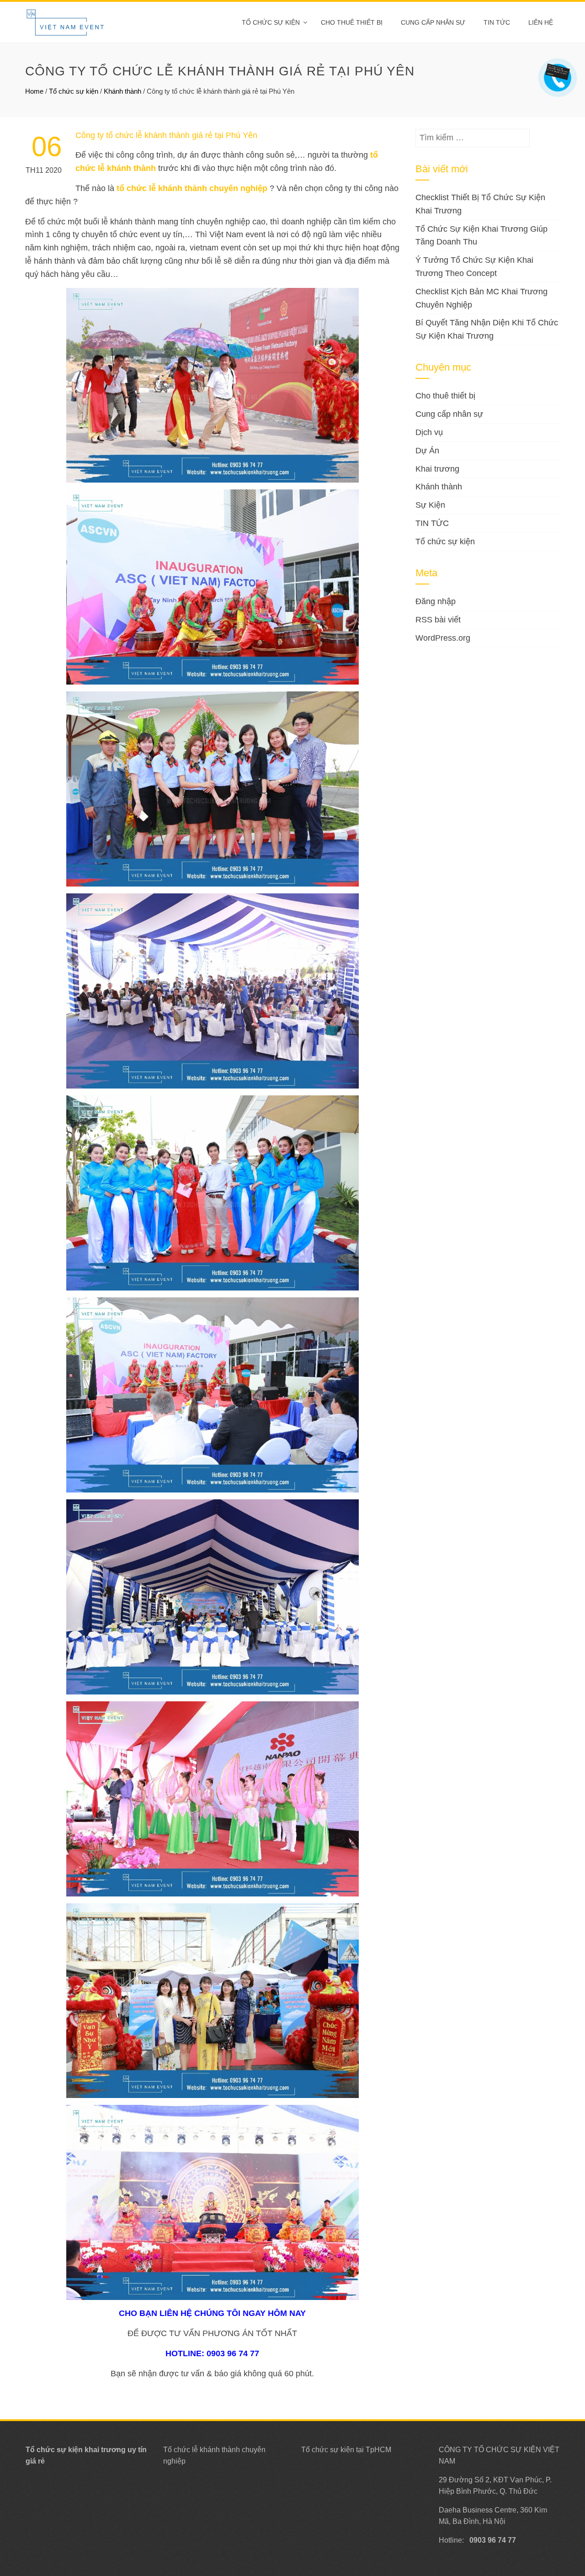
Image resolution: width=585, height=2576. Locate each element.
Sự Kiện (430, 505)
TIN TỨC (432, 523)
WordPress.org (443, 638)
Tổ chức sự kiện (271, 22)
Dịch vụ (429, 432)
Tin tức (497, 22)
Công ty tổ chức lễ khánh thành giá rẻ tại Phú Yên (166, 135)
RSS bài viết (438, 620)
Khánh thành (122, 91)
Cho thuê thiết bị (352, 22)
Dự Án (427, 451)
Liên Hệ (541, 22)
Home (34, 91)
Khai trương (437, 469)
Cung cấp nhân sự (433, 22)
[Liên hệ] (556, 71)
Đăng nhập (436, 601)
